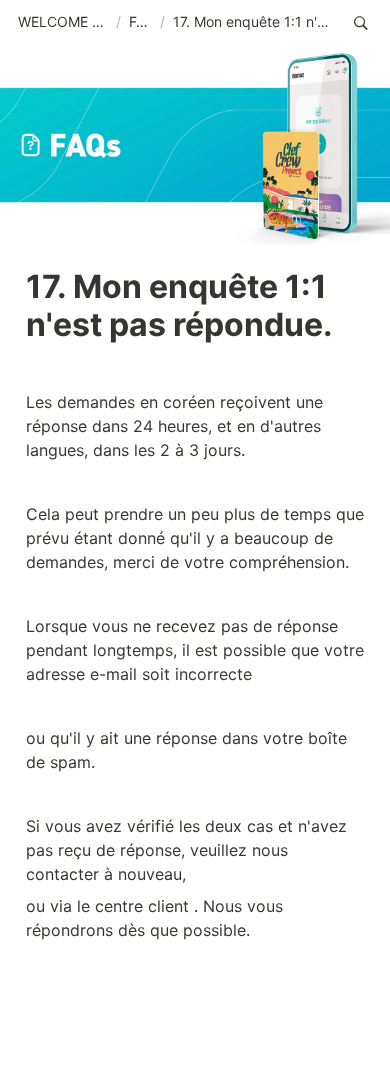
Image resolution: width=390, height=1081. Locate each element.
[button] (63, 23)
